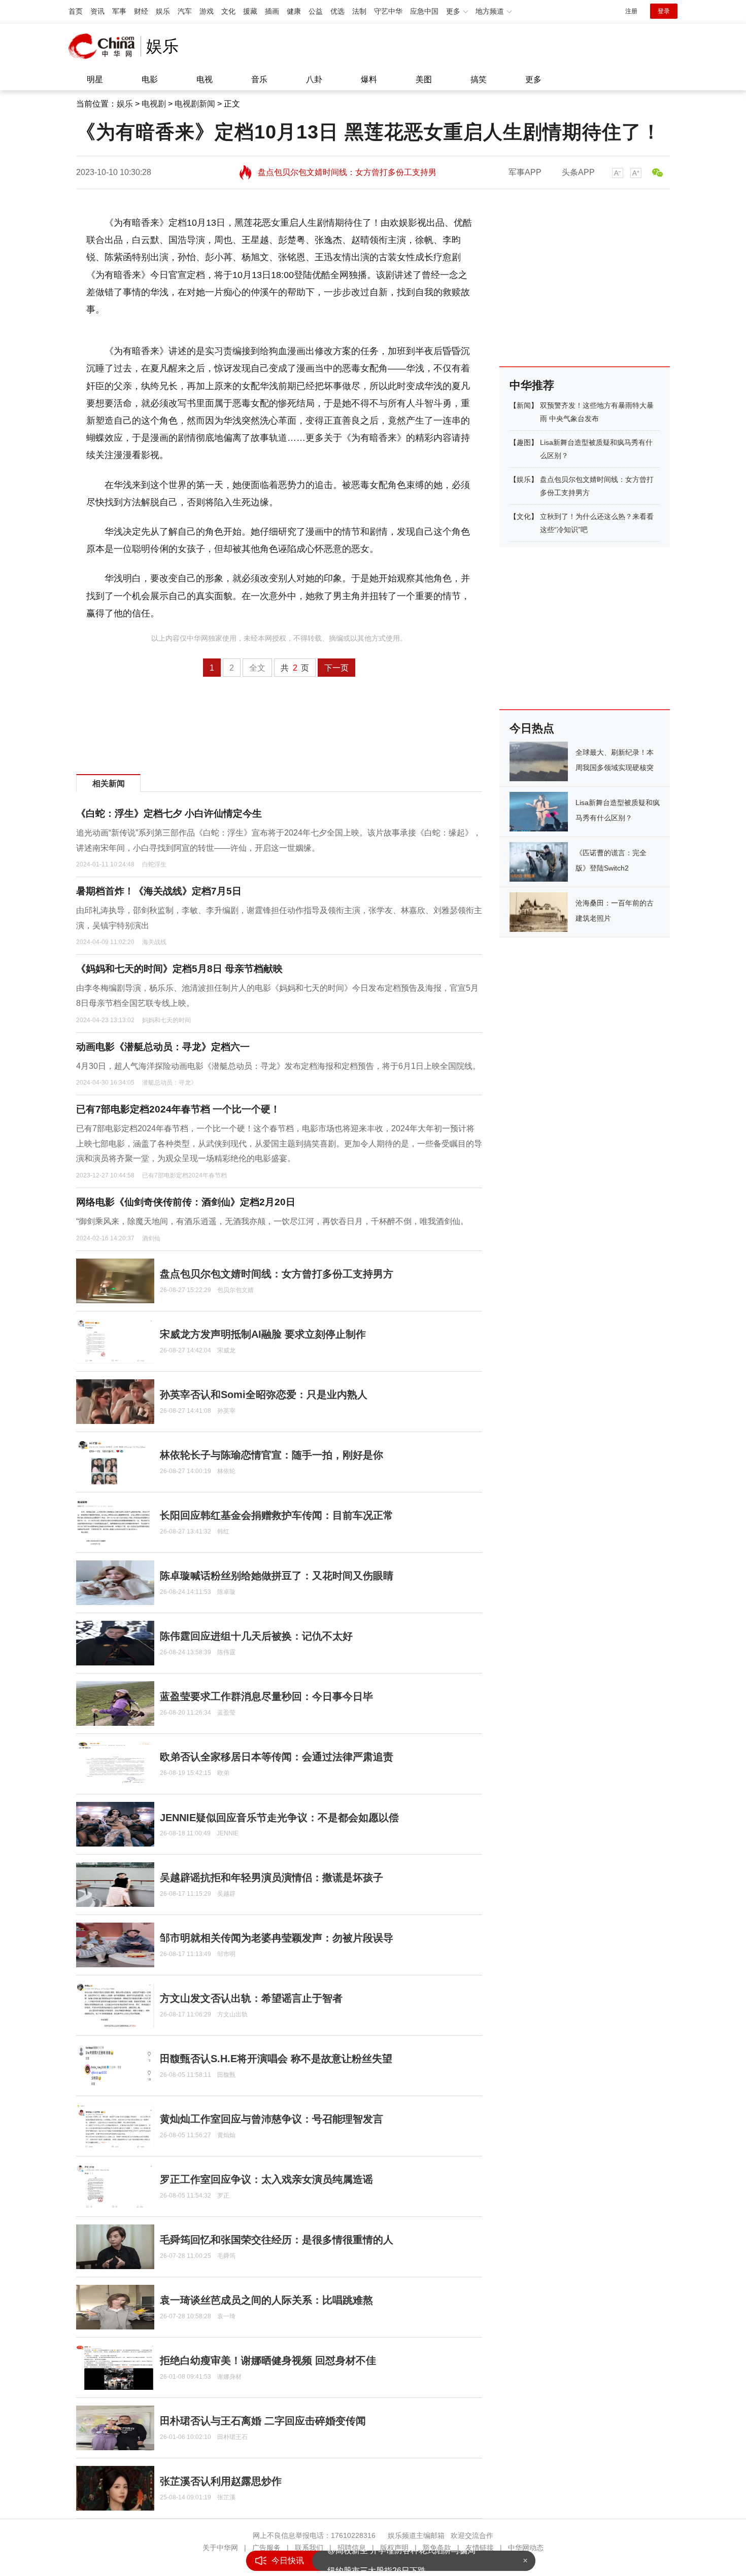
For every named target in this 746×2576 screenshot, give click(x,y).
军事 (119, 11)
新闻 (524, 405)
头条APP (578, 172)
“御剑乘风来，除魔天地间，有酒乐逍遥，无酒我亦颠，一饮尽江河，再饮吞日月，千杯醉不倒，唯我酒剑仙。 (272, 1221)
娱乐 (163, 11)
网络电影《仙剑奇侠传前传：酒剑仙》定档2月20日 (186, 1202)
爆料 (369, 79)
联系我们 (309, 2548)
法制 (359, 11)
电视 (205, 79)
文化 (228, 11)
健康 (294, 11)
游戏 (207, 11)
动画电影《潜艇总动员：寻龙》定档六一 (163, 1047)
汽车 (185, 11)
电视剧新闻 (195, 104)
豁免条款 (437, 2548)
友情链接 (480, 2548)
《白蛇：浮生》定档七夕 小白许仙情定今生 (169, 813)
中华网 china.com (105, 46)
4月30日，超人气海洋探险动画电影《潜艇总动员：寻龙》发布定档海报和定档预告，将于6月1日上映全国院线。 (278, 1066)
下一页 (336, 668)
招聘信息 (352, 2548)
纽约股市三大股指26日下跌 (377, 2561)
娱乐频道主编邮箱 (416, 2535)
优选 (337, 11)
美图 (424, 79)
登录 (664, 11)
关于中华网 (220, 2548)
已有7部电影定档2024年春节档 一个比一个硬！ (178, 1109)
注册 (631, 11)
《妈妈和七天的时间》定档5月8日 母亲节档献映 (179, 969)
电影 (150, 79)
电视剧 (154, 104)
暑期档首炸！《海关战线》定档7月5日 (159, 891)
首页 (76, 11)
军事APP (525, 172)
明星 (95, 79)
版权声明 (394, 2548)
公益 (316, 11)
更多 (533, 79)
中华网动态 (526, 2548)
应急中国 (424, 11)
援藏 (250, 11)
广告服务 (266, 2548)
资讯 (97, 11)
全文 (257, 668)
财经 (141, 11)
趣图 (524, 442)
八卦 (314, 79)
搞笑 (479, 79)
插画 (272, 11)
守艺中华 (388, 11)
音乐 (259, 79)
